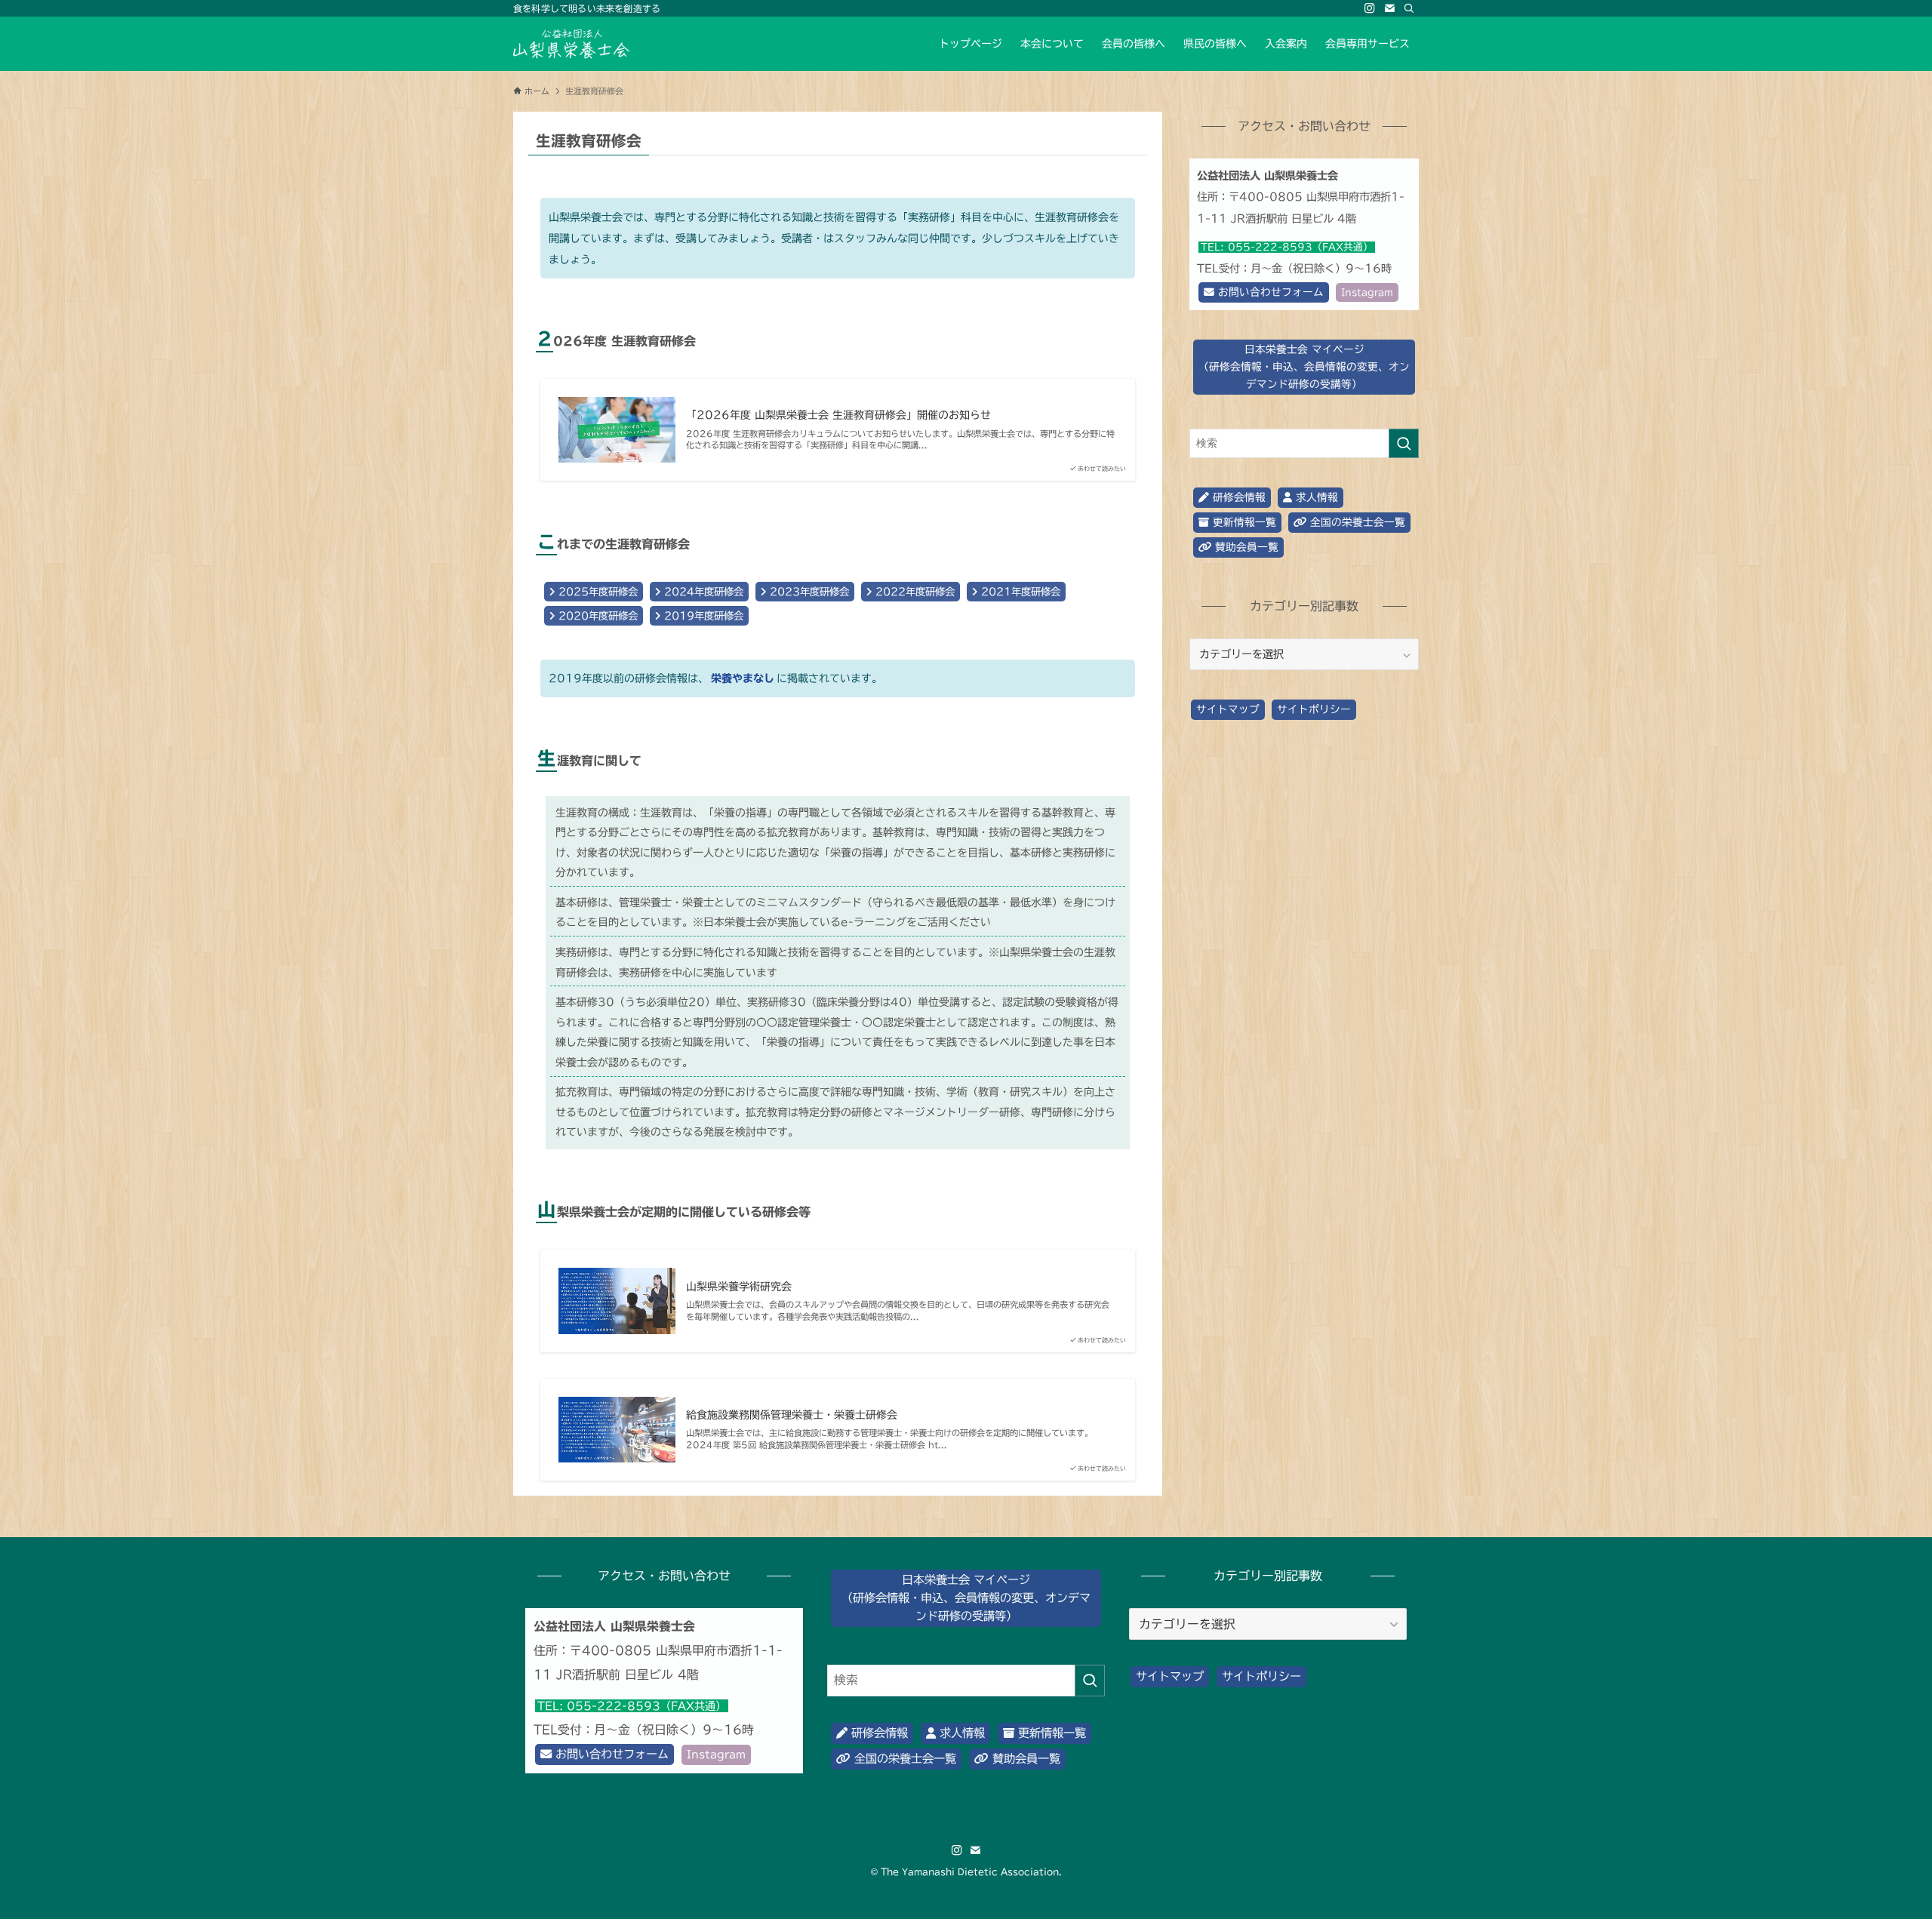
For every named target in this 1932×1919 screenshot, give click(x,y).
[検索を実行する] (1404, 443)
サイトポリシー (1314, 709)
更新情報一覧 (1243, 522)
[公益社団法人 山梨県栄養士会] (571, 44)
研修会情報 (1237, 497)
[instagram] (1370, 8)
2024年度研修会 (702, 592)
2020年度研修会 (596, 616)
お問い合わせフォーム (1269, 292)
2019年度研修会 (702, 616)
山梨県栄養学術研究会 (739, 1287)
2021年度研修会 (1019, 592)
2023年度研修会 (808, 592)
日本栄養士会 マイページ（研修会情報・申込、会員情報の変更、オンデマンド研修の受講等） (1304, 367)
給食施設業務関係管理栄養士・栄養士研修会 (792, 1415)
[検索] (1409, 8)
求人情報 (1315, 497)
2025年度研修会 (596, 592)
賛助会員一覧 (1245, 547)
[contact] (1389, 8)
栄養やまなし (743, 678)
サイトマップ (1228, 709)
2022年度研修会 (913, 592)
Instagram (1367, 292)
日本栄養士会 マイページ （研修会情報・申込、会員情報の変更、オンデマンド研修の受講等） (966, 1598)
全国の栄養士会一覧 (1356, 522)
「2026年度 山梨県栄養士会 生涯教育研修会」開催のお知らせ (838, 415)
